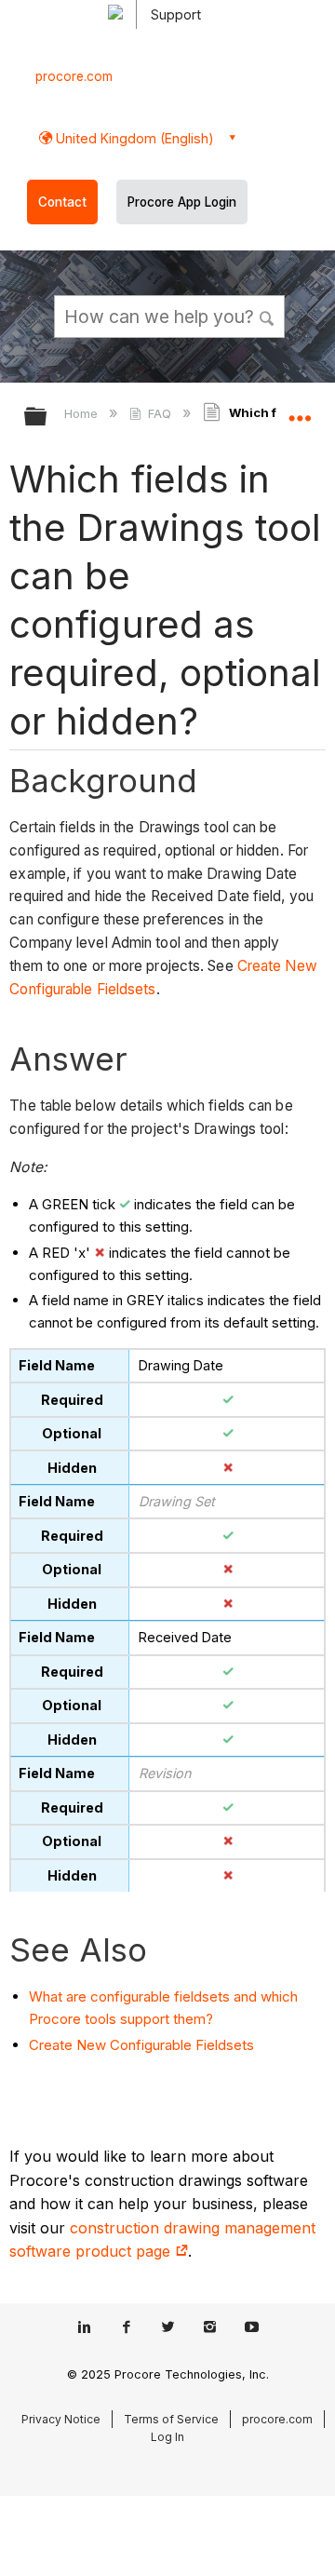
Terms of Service (171, 2419)
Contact (62, 202)
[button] (268, 316)
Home (83, 413)
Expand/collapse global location (300, 411)
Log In (167, 2437)
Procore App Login (182, 202)
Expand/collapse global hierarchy (47, 418)
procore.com (74, 76)
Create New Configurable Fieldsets (141, 2045)
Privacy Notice (61, 2419)
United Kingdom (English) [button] (133, 138)
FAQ (160, 413)
